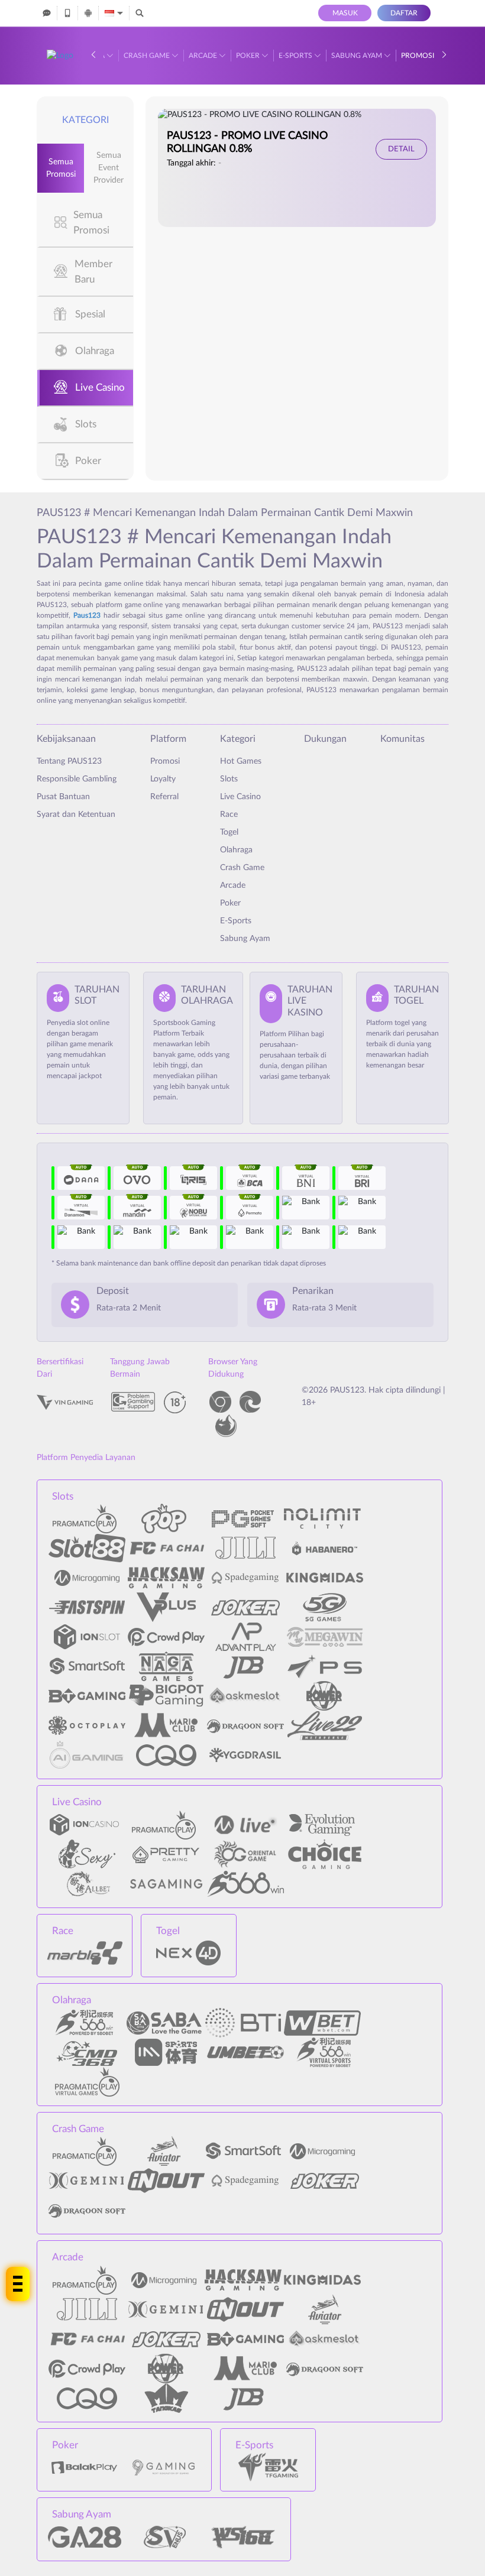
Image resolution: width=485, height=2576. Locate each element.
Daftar (404, 13)
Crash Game (148, 56)
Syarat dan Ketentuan (76, 815)
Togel (229, 832)
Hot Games (241, 761)
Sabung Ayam (358, 56)
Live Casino (100, 387)
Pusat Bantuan (63, 797)
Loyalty (163, 779)
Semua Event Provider (109, 168)
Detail (401, 149)
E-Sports (296, 56)
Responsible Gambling (77, 779)
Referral (164, 797)
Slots (86, 424)
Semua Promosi (61, 168)
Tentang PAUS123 (69, 761)
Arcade (204, 56)
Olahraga (95, 351)
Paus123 (87, 615)
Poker (249, 56)
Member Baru (93, 272)
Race (229, 815)
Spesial (90, 314)
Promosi (418, 56)
